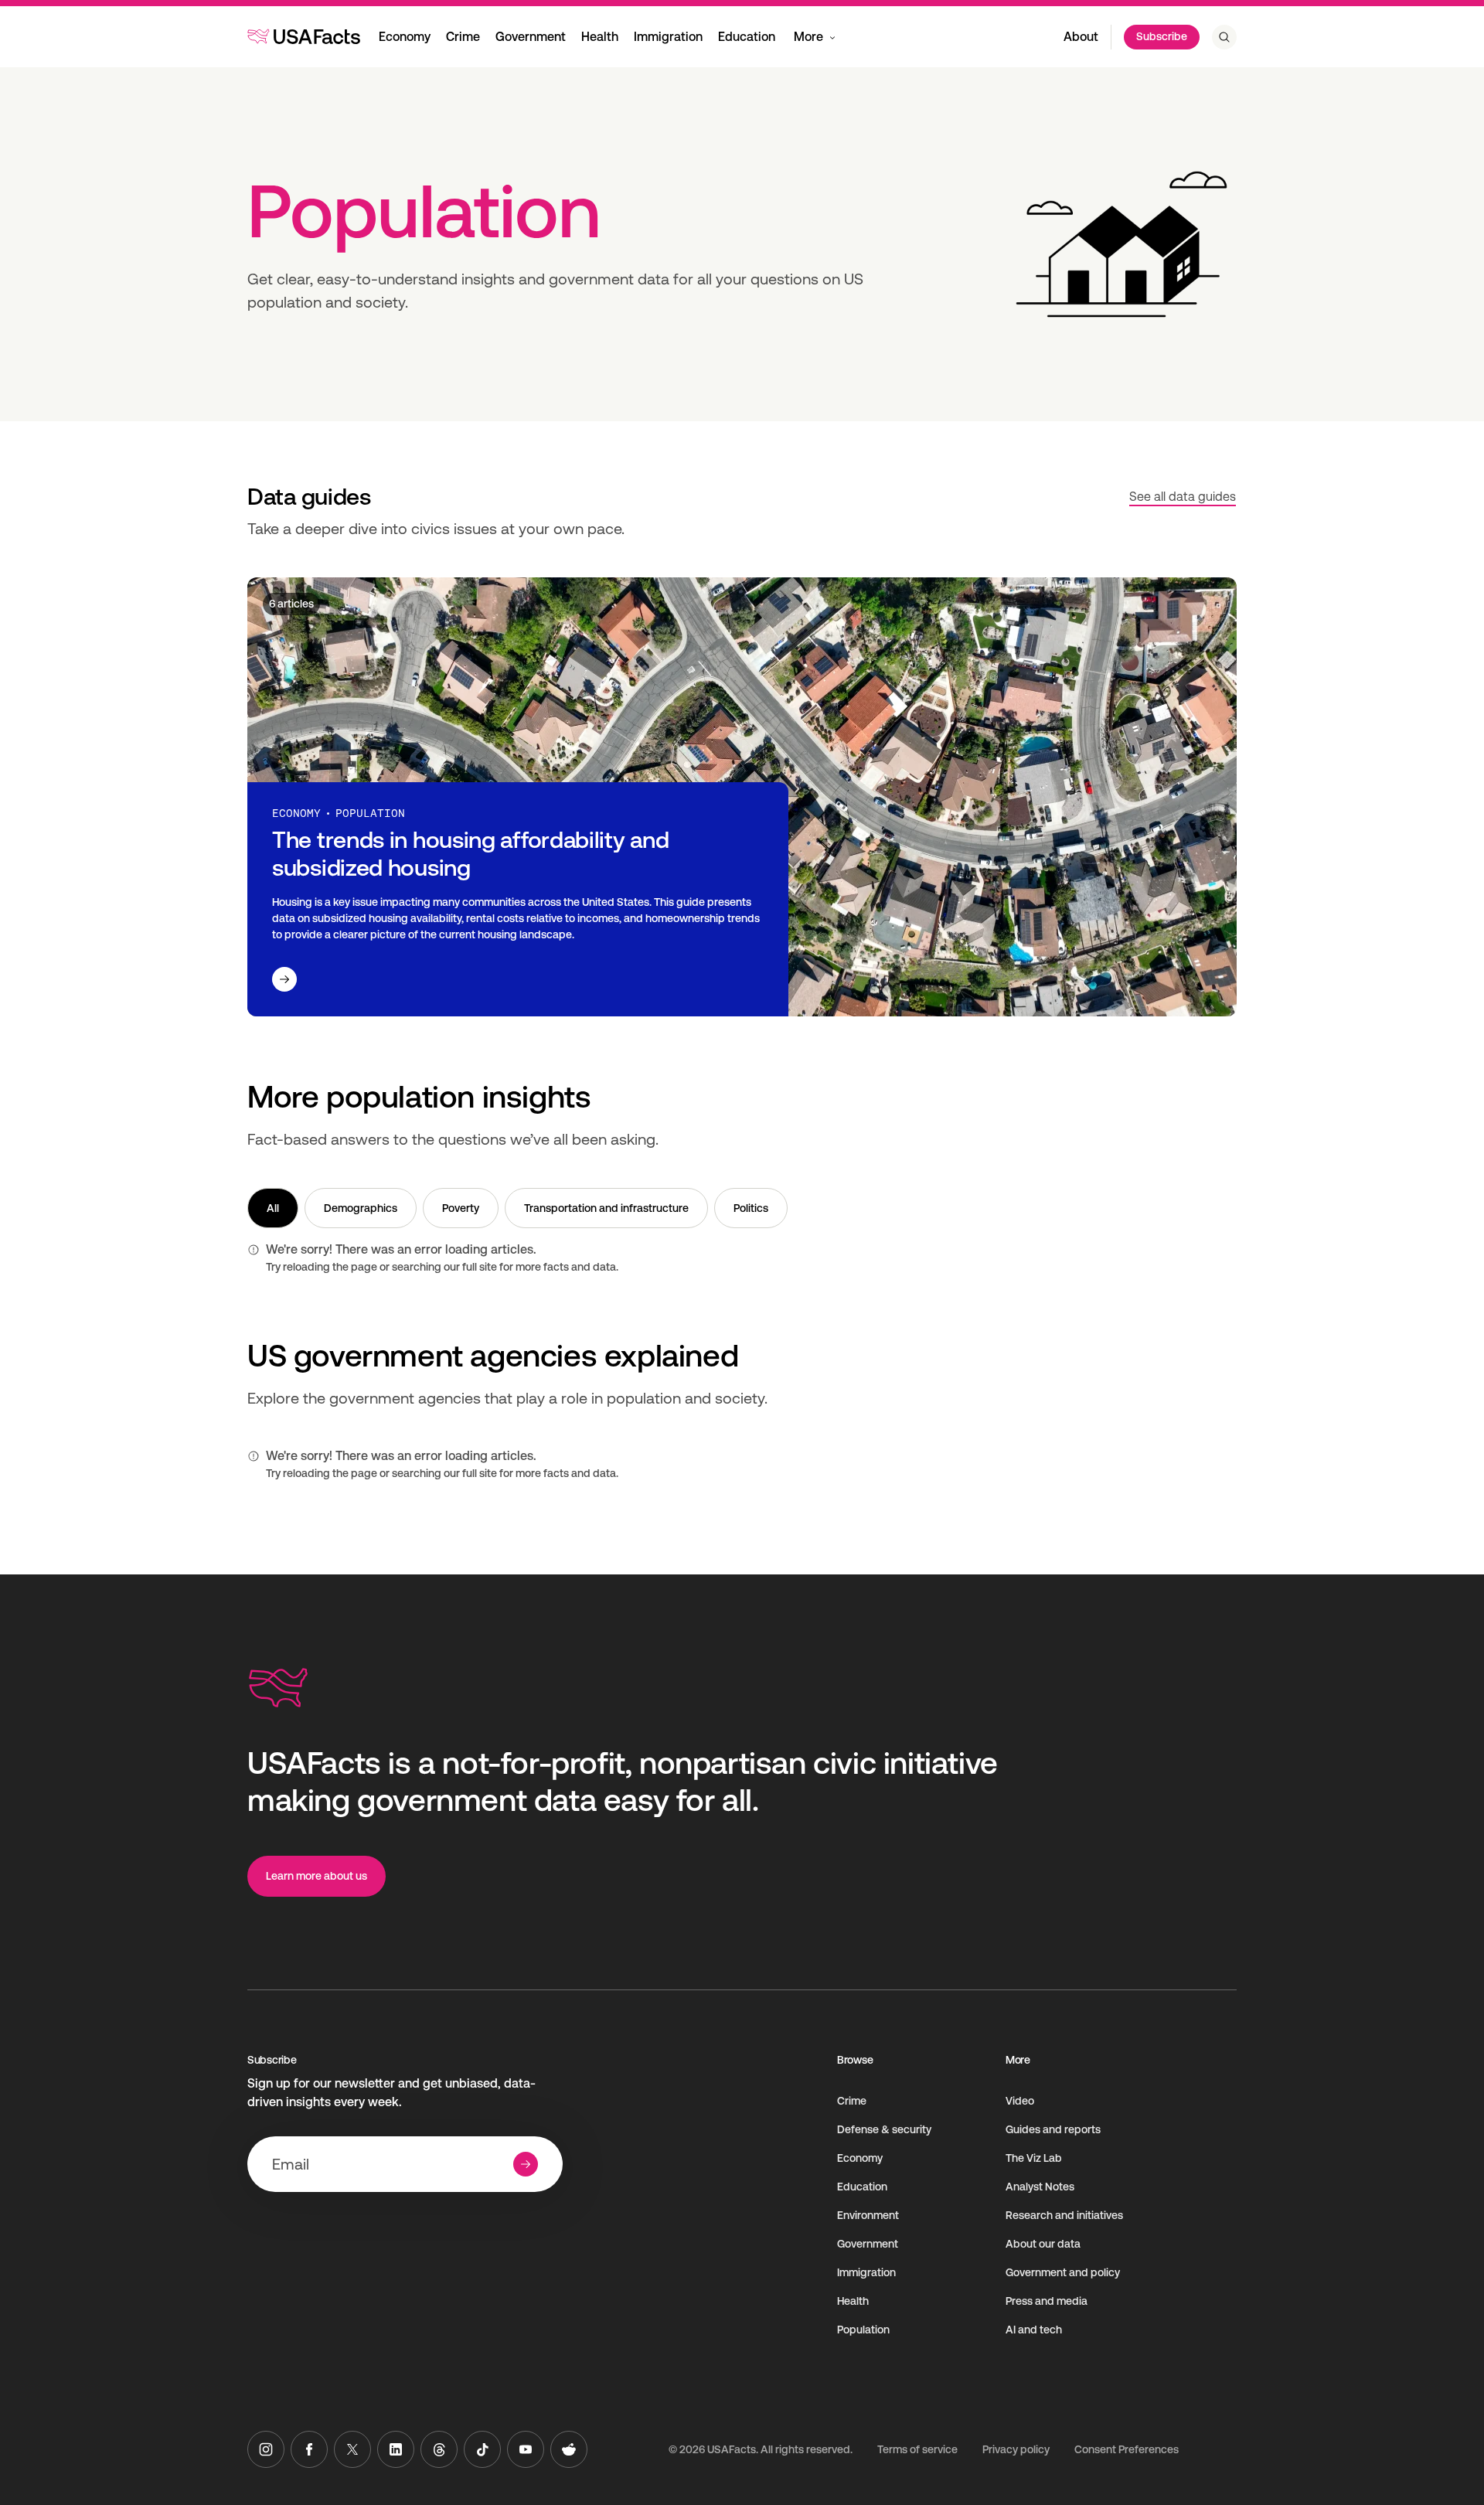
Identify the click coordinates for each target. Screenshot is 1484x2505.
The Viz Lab (1034, 2158)
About (1081, 37)
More (808, 37)
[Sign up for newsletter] (526, 2164)
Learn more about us (317, 1876)
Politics (751, 1208)
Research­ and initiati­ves (1064, 2215)
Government (531, 37)
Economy (405, 37)
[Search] (1224, 37)
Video (1020, 2101)
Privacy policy (1016, 2449)
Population (863, 2330)
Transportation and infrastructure (606, 1208)
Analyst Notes (1040, 2187)
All (273, 1208)
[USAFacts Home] (304, 36)
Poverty (461, 1208)
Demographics (361, 1208)
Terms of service (917, 2449)
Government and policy (1063, 2272)
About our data (1043, 2244)
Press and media (1047, 2301)
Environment (868, 2215)
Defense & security (884, 2129)
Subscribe (1162, 36)
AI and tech (1034, 2330)
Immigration (668, 37)
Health (600, 37)
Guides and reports (1053, 2129)
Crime (463, 37)
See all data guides (1183, 497)
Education (747, 37)
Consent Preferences (1127, 2449)
